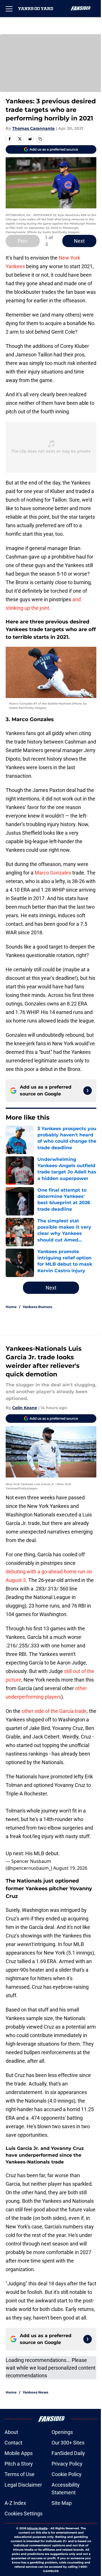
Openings (62, 2432)
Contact (13, 2443)
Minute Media (37, 2528)
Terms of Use (20, 2474)
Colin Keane (25, 1408)
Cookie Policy (67, 2474)
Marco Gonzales (53, 873)
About (11, 2432)
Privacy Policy (67, 2464)
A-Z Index (15, 2503)
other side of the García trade (54, 1711)
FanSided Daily (68, 2453)
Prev (23, 241)
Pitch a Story (19, 2464)
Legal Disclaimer (23, 2485)
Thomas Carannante (33, 128)
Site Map (62, 2503)
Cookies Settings (24, 2514)
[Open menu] (9, 9)
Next (79, 241)
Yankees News (35, 2392)
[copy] (40, 139)
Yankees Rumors (37, 1307)
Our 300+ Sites (68, 2443)
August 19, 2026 (70, 1868)
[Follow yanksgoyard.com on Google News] (88, 1091)
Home (11, 1307)
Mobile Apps (19, 2453)
